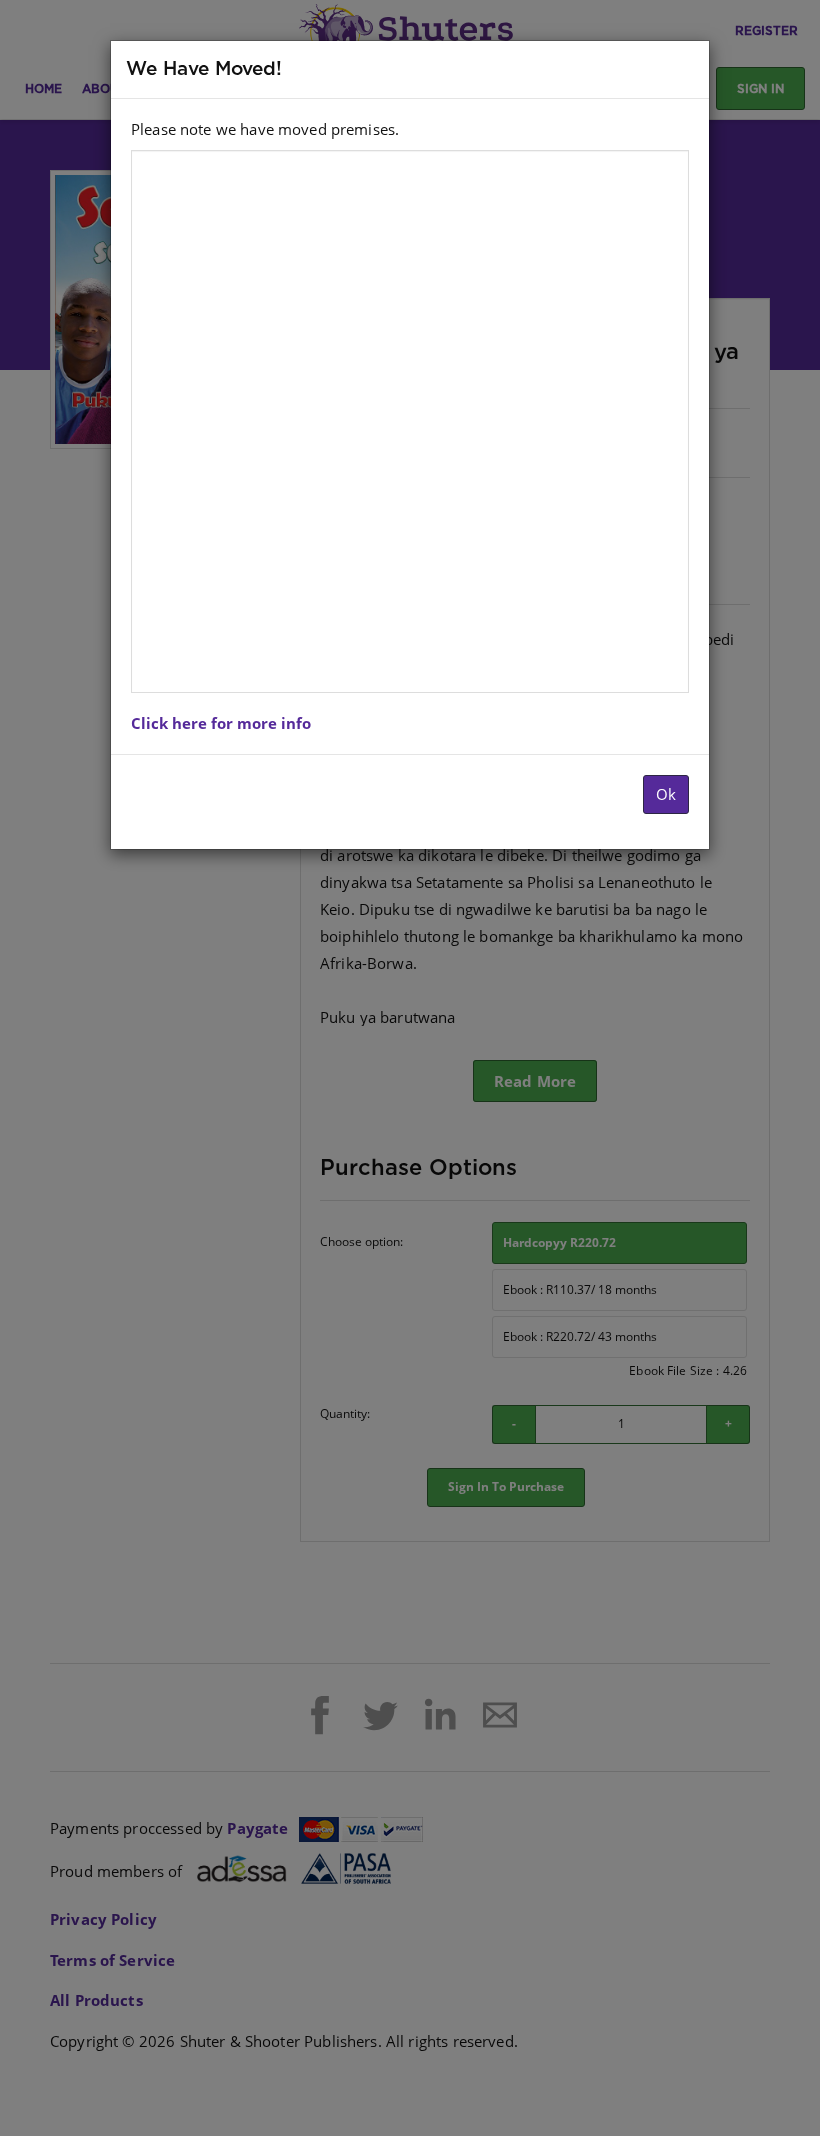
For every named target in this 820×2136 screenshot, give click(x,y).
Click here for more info (221, 723)
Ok (666, 794)
